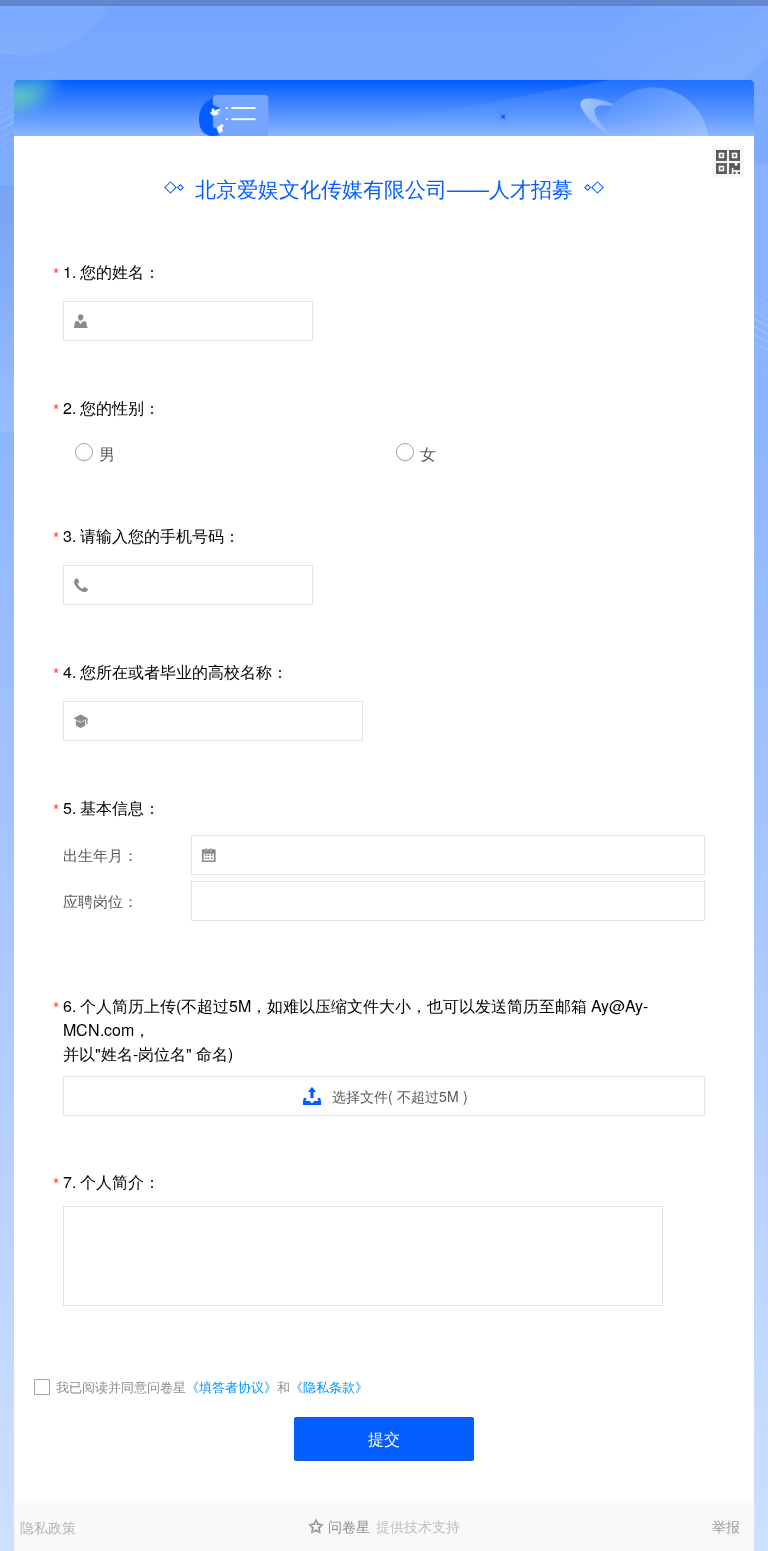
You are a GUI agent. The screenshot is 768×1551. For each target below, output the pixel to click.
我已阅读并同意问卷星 (121, 1386)
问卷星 (349, 1526)
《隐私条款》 (329, 1386)
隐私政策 (48, 1527)
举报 (726, 1526)
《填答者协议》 (231, 1386)
